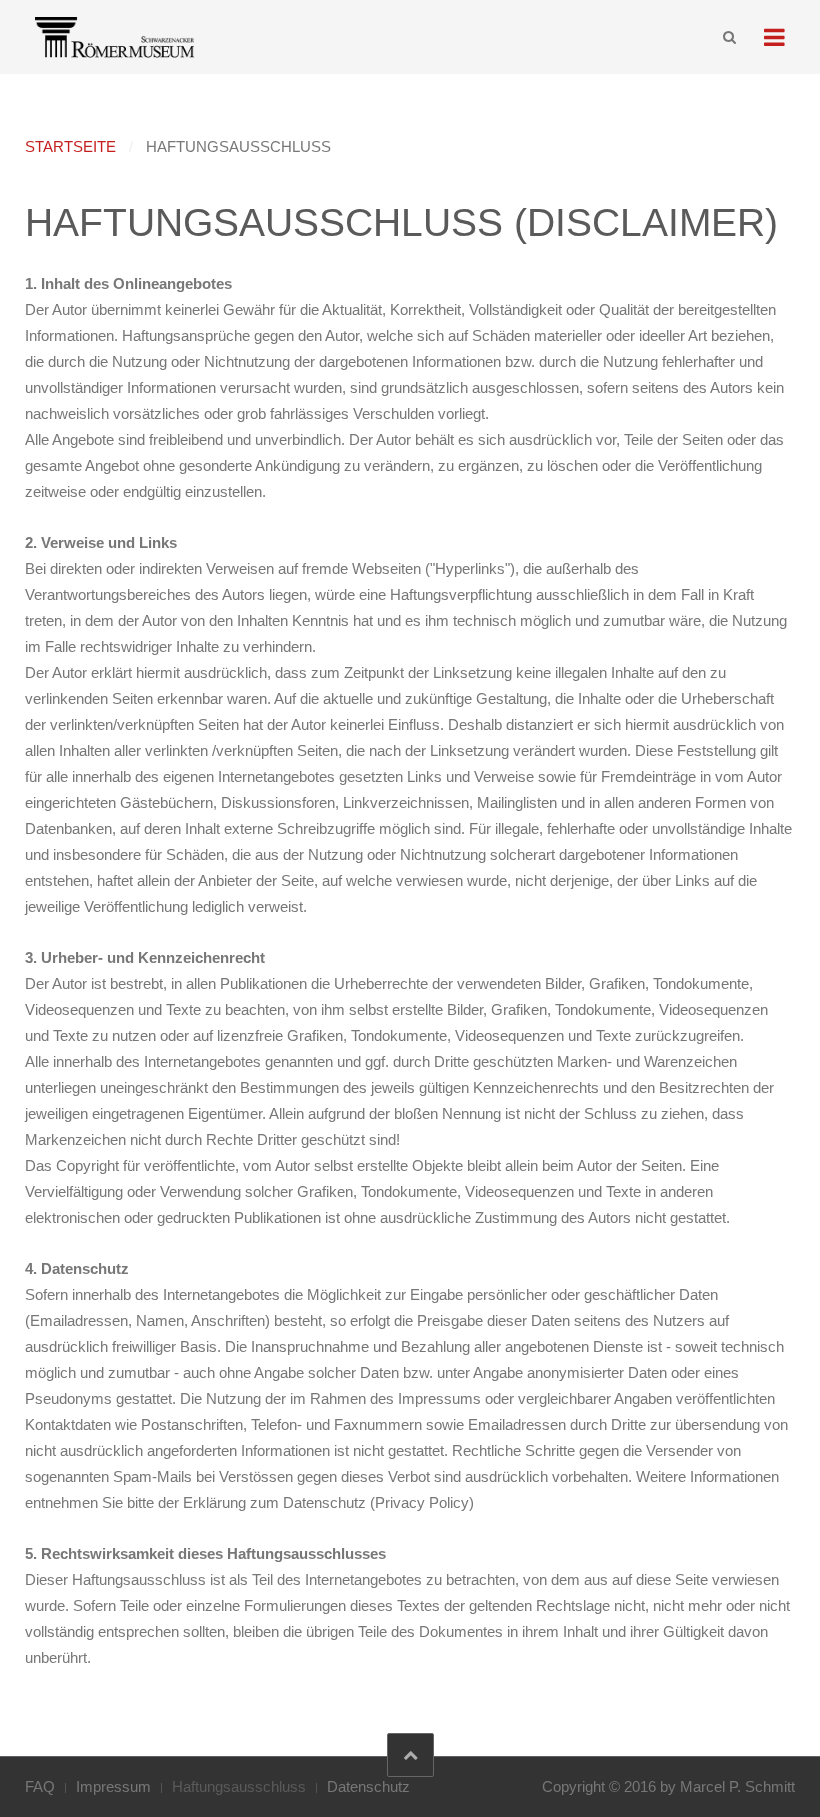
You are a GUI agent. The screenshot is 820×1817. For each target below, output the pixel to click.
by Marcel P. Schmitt (727, 1786)
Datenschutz (368, 1786)
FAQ (40, 1786)
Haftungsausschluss (239, 1786)
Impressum (113, 1786)
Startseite (70, 146)
